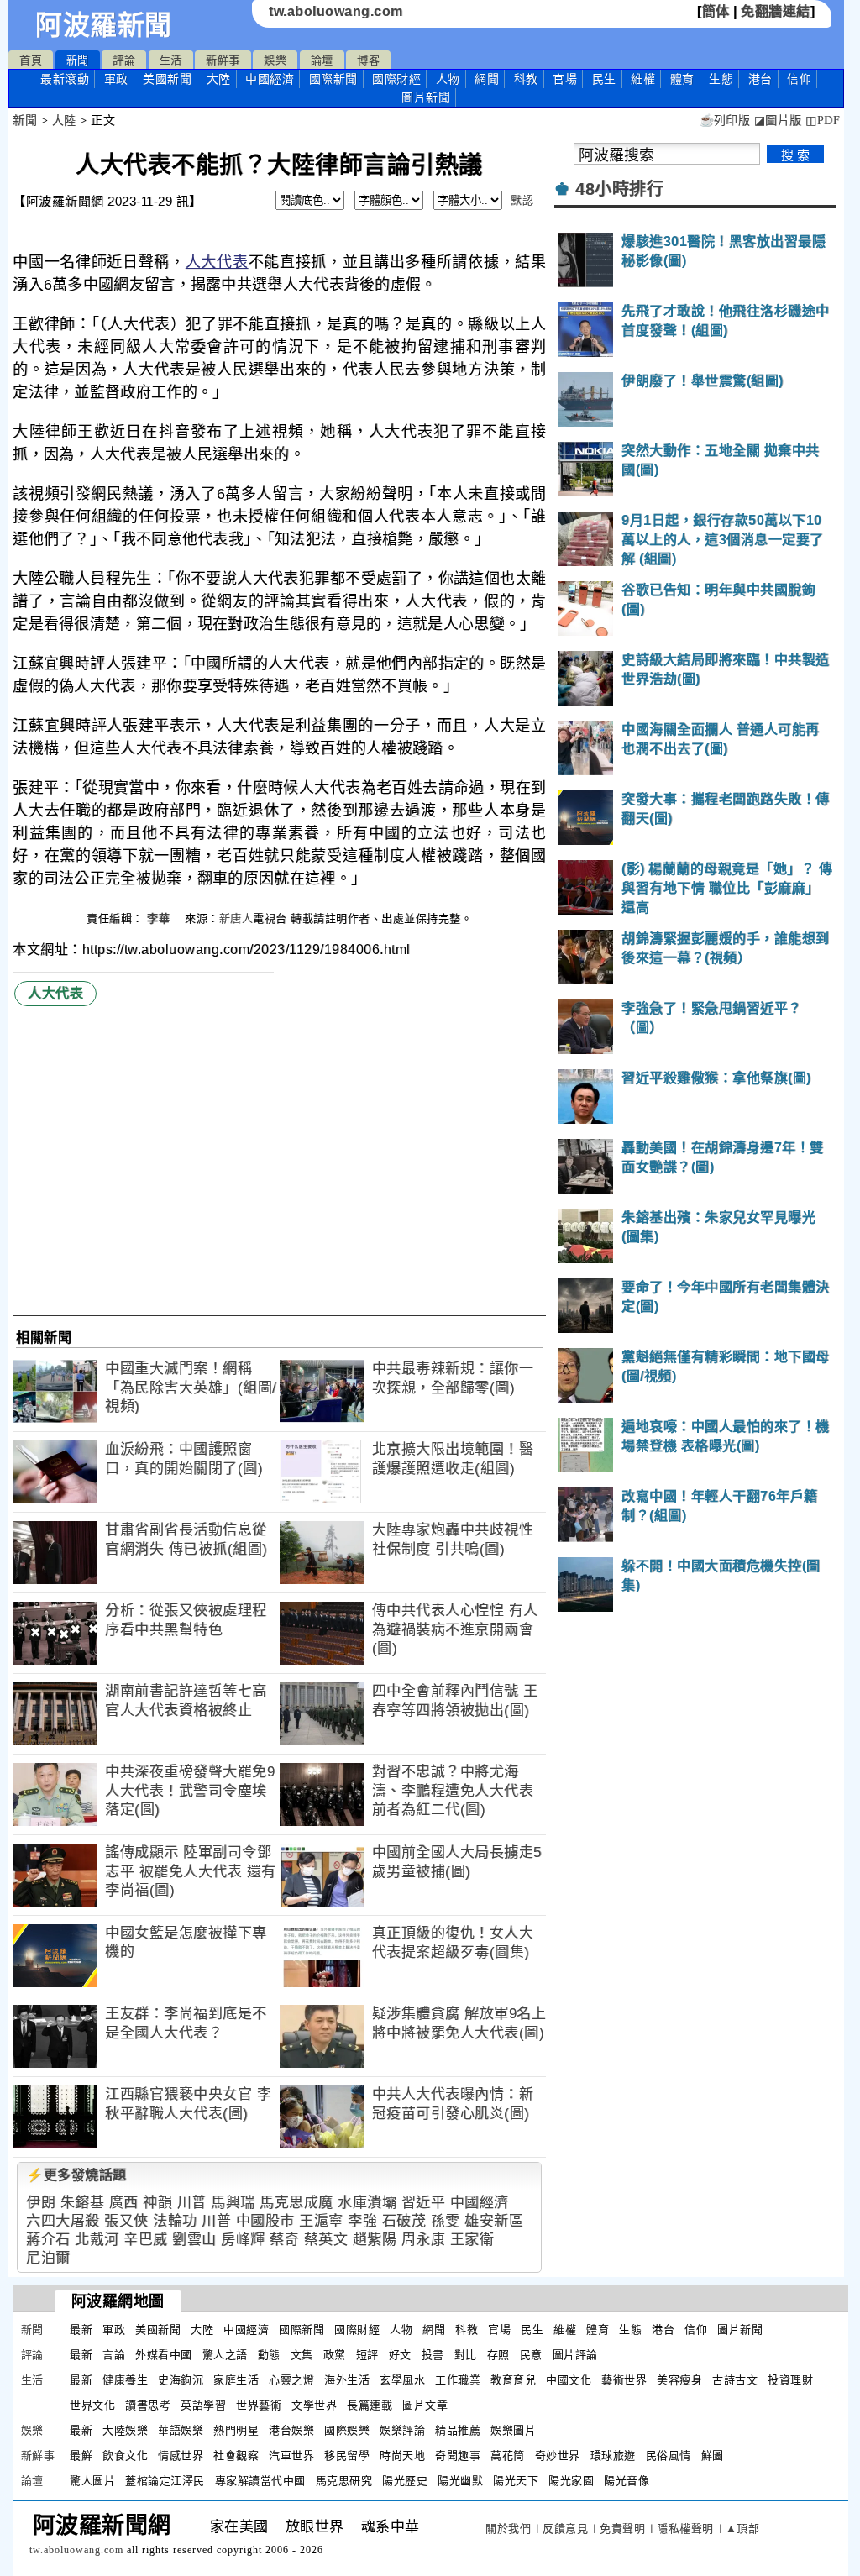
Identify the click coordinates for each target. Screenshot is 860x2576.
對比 (466, 2355)
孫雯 (446, 2221)
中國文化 (569, 2380)
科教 (526, 79)
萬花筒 (508, 2455)
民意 (531, 2355)
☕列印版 (724, 121)
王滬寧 (321, 2221)
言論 (114, 2355)
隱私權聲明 (685, 2529)
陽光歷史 (405, 2481)
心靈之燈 (291, 2380)
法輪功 (175, 2221)
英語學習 (203, 2405)
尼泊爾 (48, 2258)
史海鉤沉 (181, 2380)
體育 (682, 79)
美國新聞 (167, 79)
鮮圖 (713, 2455)
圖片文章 (425, 2405)
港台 (760, 79)
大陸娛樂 (125, 2430)
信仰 (799, 79)
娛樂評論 (402, 2430)
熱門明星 (236, 2430)
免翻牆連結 (776, 11)
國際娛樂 (347, 2430)
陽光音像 (627, 2481)
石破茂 (404, 2221)
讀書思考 (148, 2405)
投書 (433, 2355)
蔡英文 (326, 2240)
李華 (160, 918)
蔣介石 (48, 2240)
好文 (400, 2355)
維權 (643, 79)
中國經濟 (270, 79)
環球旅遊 (613, 2455)
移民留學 (347, 2455)
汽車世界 (291, 2455)
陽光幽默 (460, 2481)
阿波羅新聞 (104, 25)
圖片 (426, 97)
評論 (124, 60)
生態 (721, 79)
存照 (498, 2355)
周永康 (424, 2240)
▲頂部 (743, 2529)
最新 (65, 79)
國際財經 (396, 79)
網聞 (487, 79)
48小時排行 (619, 189)
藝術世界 (624, 2380)
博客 (368, 60)
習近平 (424, 2203)
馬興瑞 (233, 2203)
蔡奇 (284, 2240)
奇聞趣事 (458, 2455)
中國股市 (265, 2221)
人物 (448, 79)
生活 (171, 60)
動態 (269, 2355)
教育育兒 (513, 2380)
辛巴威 (146, 2240)
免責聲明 (622, 2529)
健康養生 (125, 2380)
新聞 (78, 60)
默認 (522, 200)
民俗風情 (669, 2455)
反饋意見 (565, 2529)
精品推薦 (458, 2430)
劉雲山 (194, 2240)
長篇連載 (370, 2405)
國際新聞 (333, 79)
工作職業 (458, 2380)
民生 (604, 79)
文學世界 (314, 2405)
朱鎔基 (83, 2203)
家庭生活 (236, 2380)
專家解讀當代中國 (260, 2481)
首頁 (31, 60)
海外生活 (347, 2380)
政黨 (335, 2355)
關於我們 (508, 2529)
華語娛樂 (181, 2430)
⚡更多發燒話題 (76, 2175)
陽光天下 (516, 2481)
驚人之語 (225, 2355)
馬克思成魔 (296, 2203)
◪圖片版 (778, 121)
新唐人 (236, 918)
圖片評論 (575, 2355)
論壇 (322, 60)
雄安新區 (494, 2221)
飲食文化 (125, 2455)
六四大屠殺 (63, 2221)
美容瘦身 (679, 2380)
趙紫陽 (375, 2240)
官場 (565, 79)
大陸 (219, 79)
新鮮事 (223, 60)
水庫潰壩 (367, 2203)
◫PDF (823, 121)
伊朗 (41, 2203)
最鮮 (81, 2455)
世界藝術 (259, 2405)
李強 (362, 2221)
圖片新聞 (740, 2329)
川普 (192, 2203)
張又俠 (126, 2221)
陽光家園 (571, 2481)
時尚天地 (402, 2455)
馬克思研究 (344, 2481)
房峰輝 (243, 2240)
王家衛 (472, 2240)
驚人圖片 (92, 2481)
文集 (302, 2355)
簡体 (716, 11)
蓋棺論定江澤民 (165, 2481)
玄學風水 (402, 2380)
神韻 (157, 2203)
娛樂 (275, 60)
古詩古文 (735, 2380)
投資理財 (790, 2380)
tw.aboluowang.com (336, 11)
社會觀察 (236, 2455)
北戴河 (97, 2240)
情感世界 (181, 2455)
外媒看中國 (164, 2355)
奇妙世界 (558, 2455)
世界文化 (92, 2405)
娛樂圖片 (513, 2430)
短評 (367, 2355)
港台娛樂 (291, 2430)
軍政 (116, 79)
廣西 (124, 2203)
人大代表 (217, 262)
